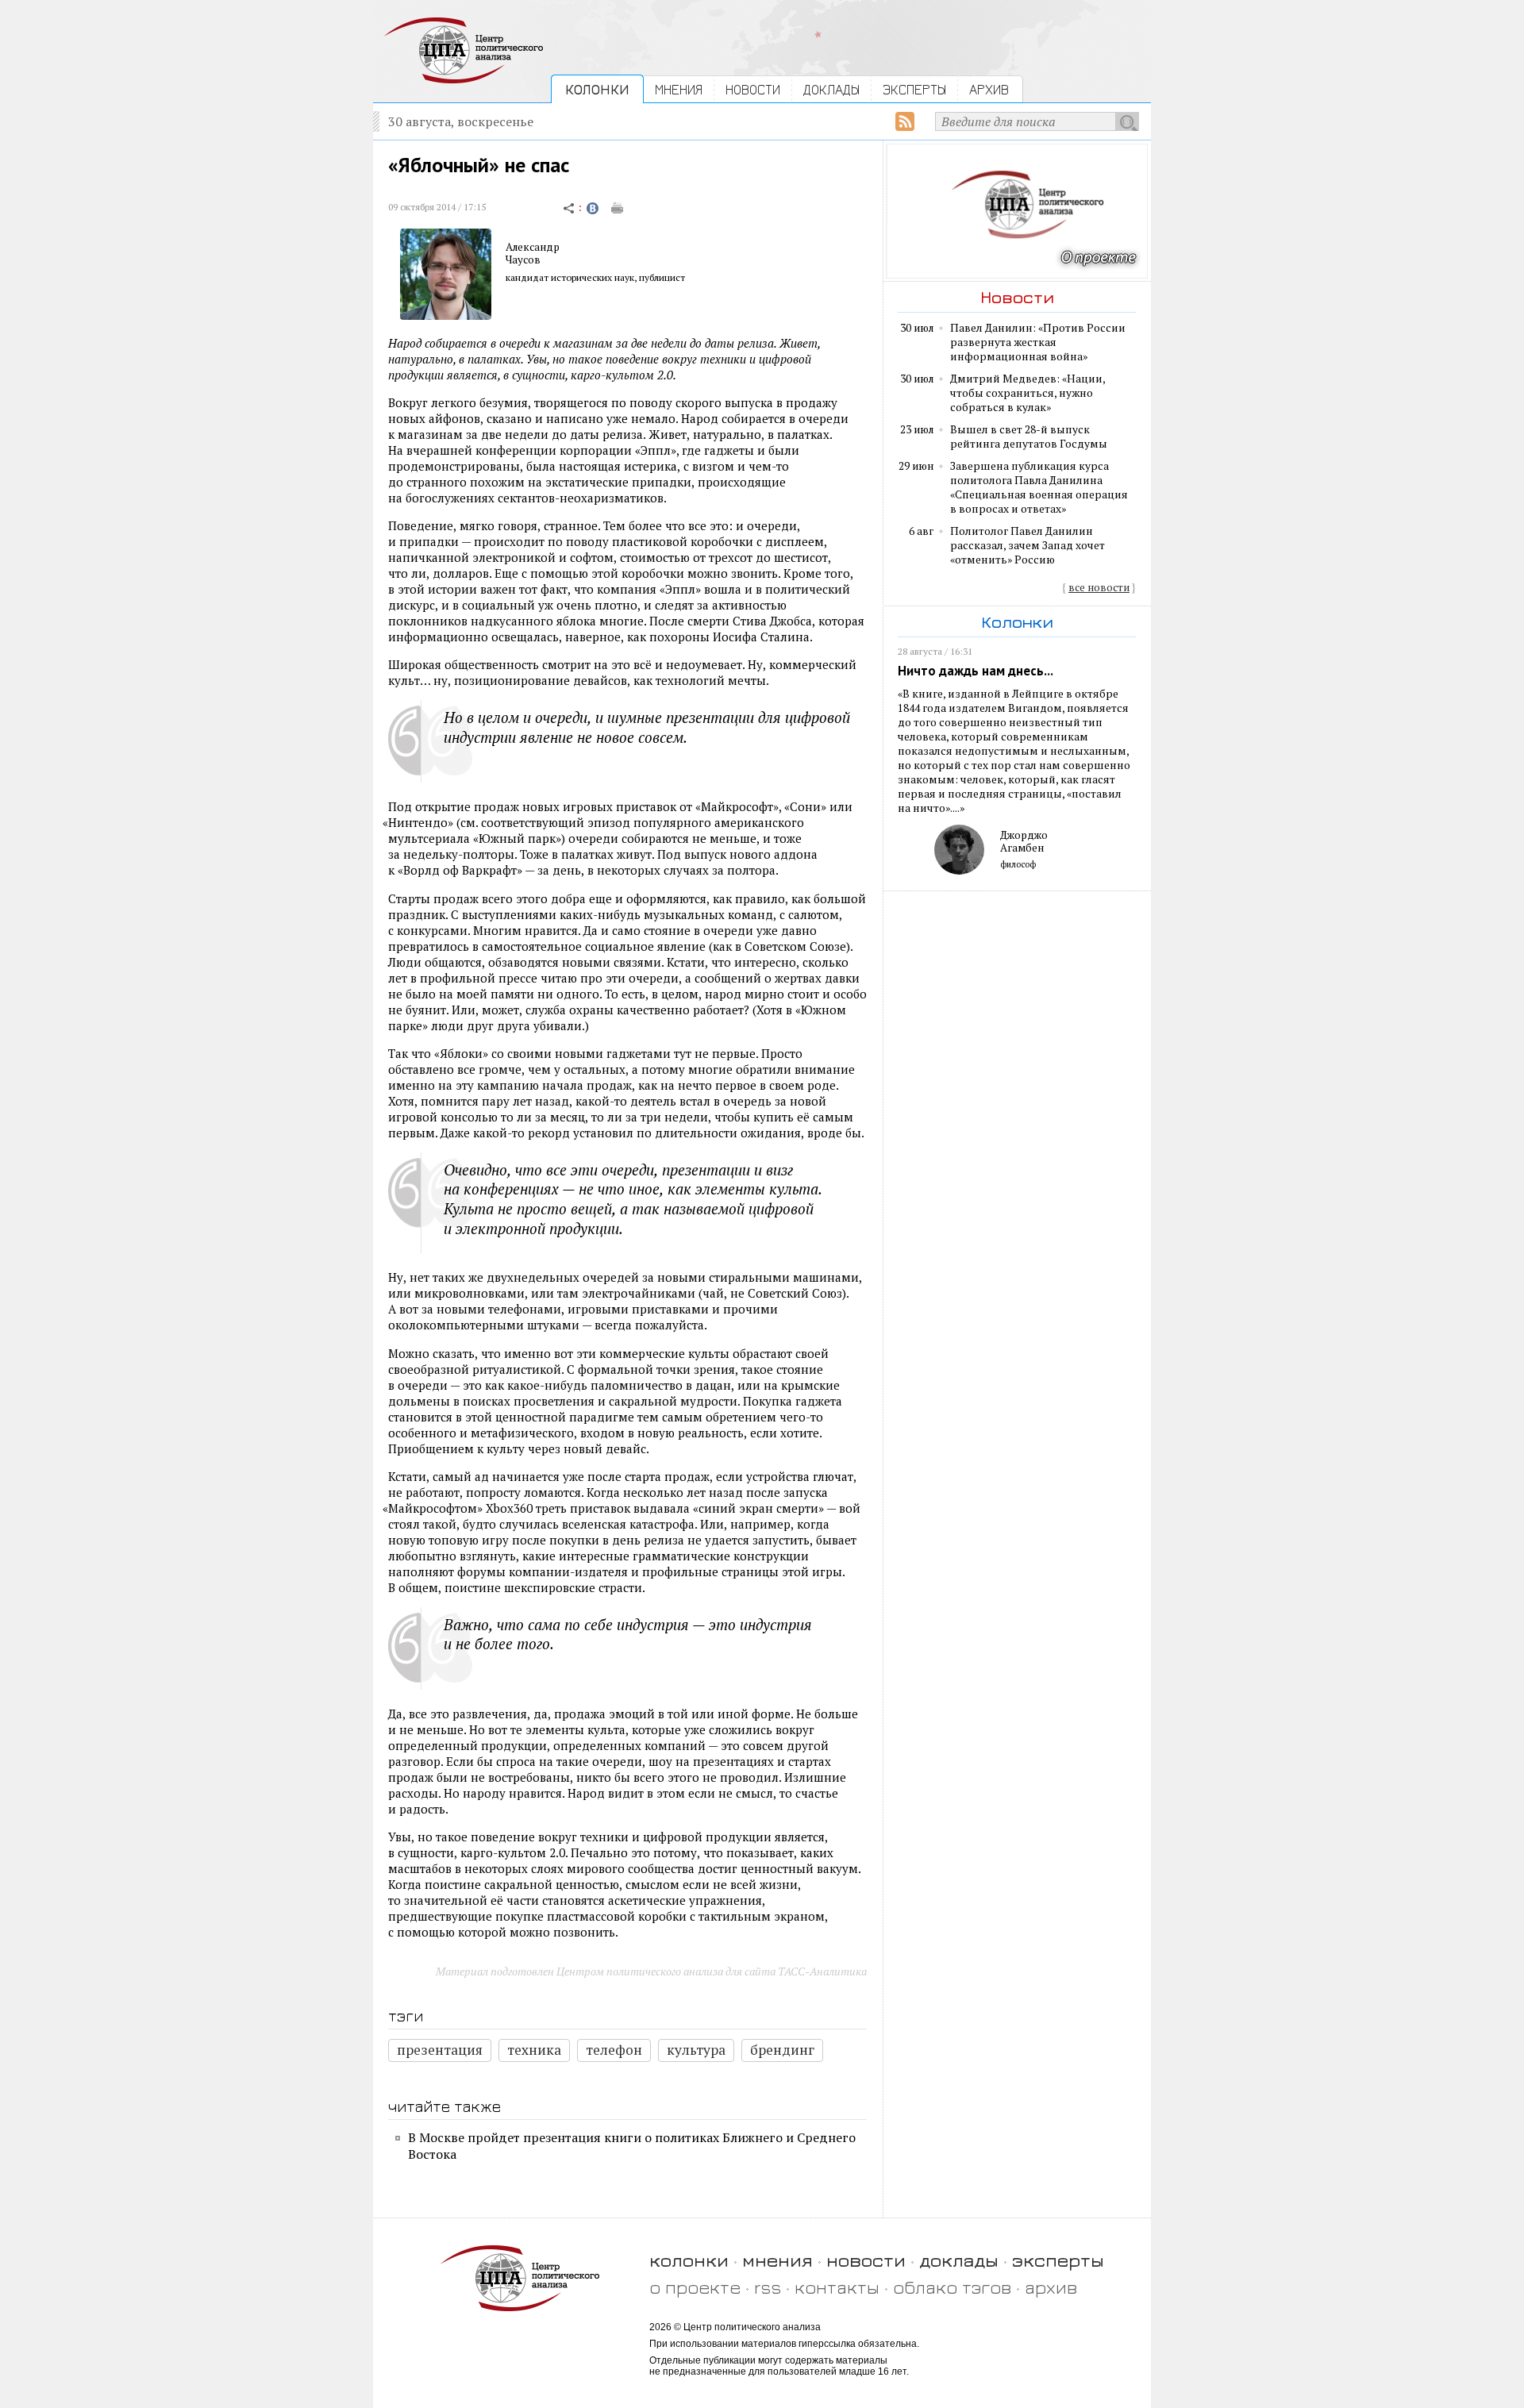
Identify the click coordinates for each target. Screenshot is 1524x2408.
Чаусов (523, 260)
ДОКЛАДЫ (831, 89)
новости (866, 2260)
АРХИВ (989, 89)
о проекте (695, 2287)
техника (534, 2050)
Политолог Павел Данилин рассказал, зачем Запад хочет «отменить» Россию (1028, 545)
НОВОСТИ (753, 89)
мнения (777, 2260)
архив (1051, 2287)
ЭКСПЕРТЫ (914, 89)
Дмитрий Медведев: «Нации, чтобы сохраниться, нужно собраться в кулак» (1028, 393)
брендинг (782, 2050)
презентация (440, 2050)
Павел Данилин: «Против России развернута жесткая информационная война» (1038, 342)
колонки (689, 2260)
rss (768, 2287)
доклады (959, 2260)
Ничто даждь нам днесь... (976, 671)
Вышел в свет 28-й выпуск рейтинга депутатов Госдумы (1029, 437)
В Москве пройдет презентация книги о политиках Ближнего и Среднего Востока (632, 2146)
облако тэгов (952, 2287)
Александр (533, 247)
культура (696, 2050)
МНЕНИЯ (679, 89)
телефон (614, 2050)
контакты (837, 2287)
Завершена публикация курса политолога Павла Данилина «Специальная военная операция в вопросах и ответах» (1039, 487)
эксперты (1058, 2260)
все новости (1099, 587)
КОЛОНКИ (597, 89)
